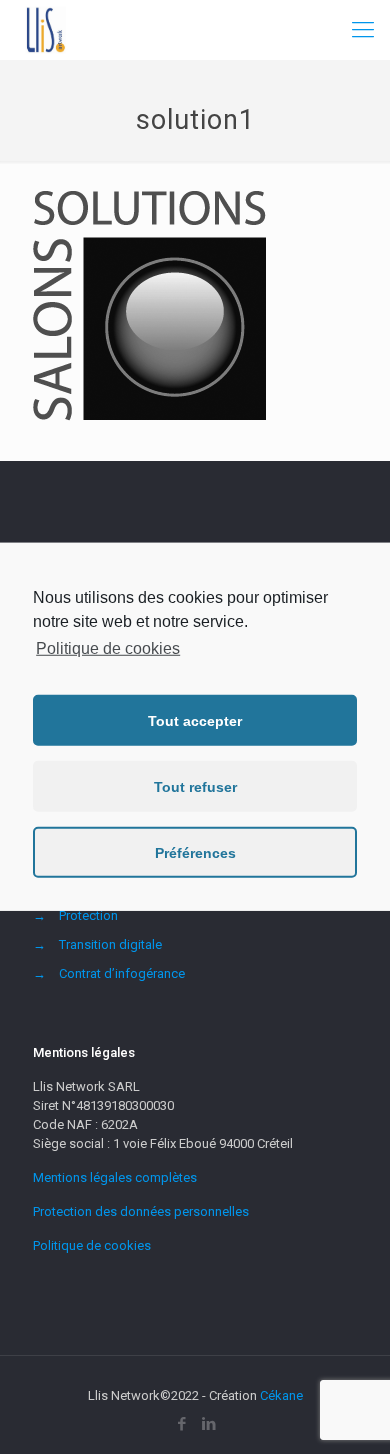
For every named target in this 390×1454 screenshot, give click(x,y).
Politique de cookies (92, 1245)
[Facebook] (181, 1424)
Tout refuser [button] (195, 787)
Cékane (281, 1395)
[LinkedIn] (208, 1424)
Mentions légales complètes (115, 1177)
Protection (88, 915)
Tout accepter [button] (195, 721)
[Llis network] (44, 30)
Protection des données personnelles (141, 1211)
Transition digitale (110, 944)
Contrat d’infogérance (122, 973)
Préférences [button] (195, 853)
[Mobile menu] (363, 30)
